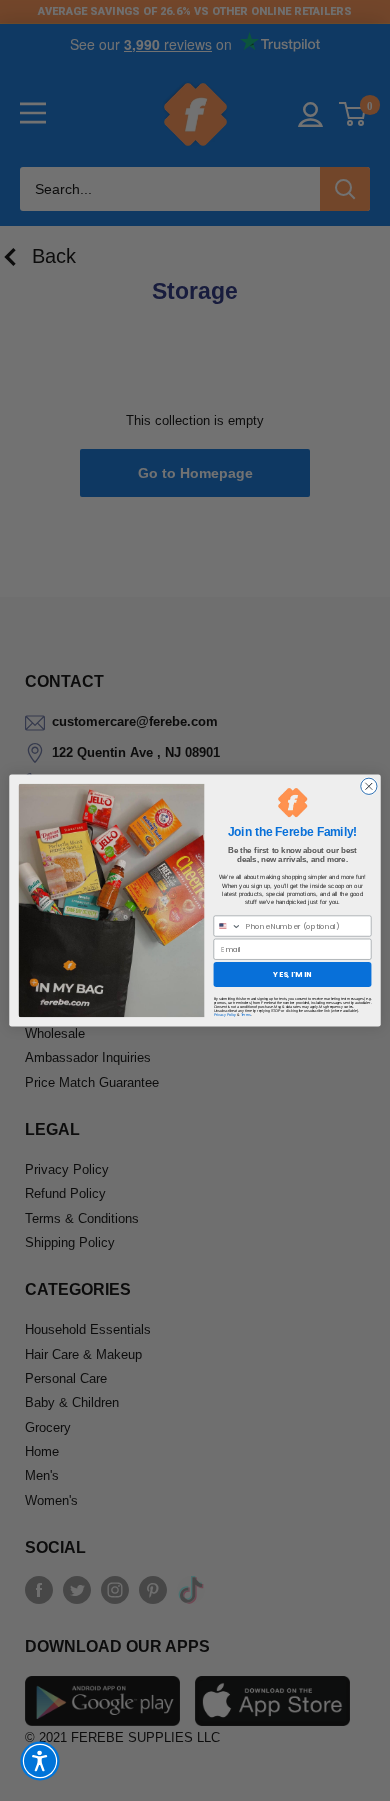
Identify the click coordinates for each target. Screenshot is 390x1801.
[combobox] (227, 926)
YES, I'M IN (292, 974)
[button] (40, 1761)
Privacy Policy (225, 1015)
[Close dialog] (369, 786)
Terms (246, 1015)
